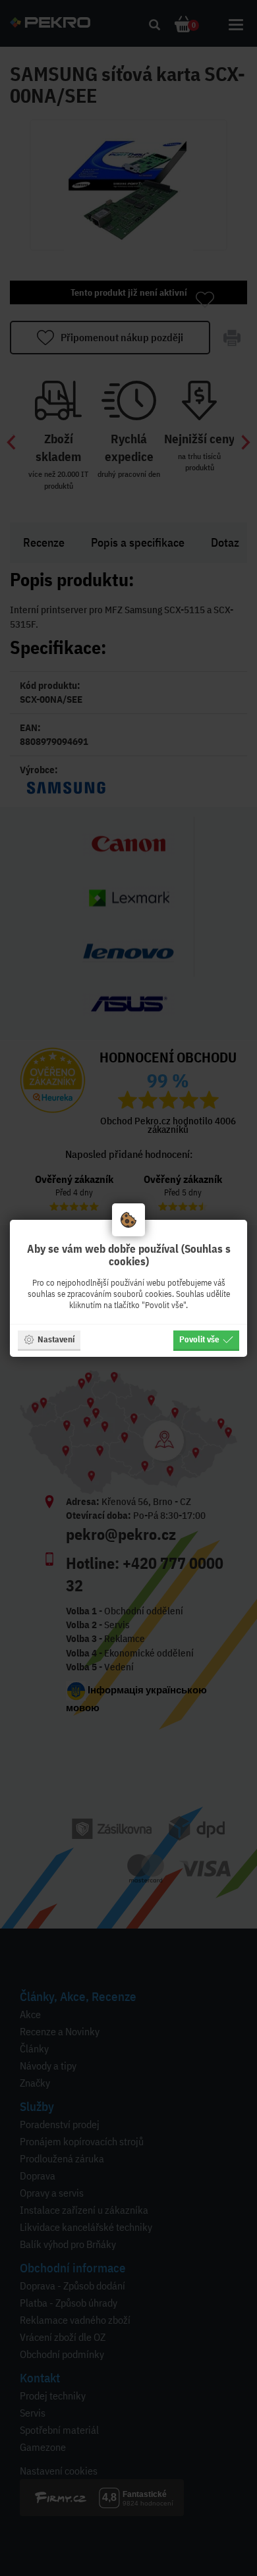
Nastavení (56, 1339)
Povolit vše (199, 1339)
